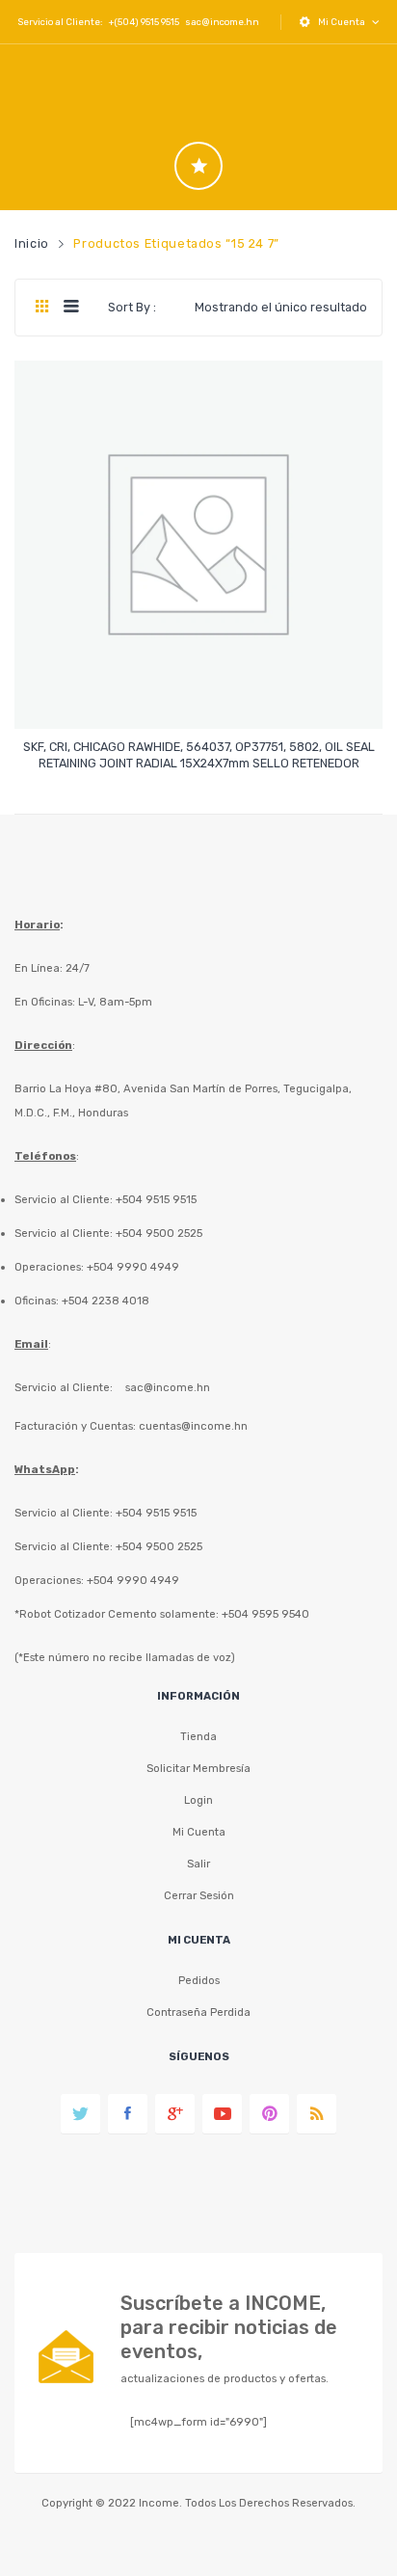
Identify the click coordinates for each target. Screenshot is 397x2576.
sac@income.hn (222, 22)
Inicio (32, 243)
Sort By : (132, 307)
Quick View (202, 698)
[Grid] (42, 308)
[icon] (198, 166)
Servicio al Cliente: (64, 1387)
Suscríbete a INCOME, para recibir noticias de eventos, (229, 2327)
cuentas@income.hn (193, 1426)
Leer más (199, 754)
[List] (71, 308)
